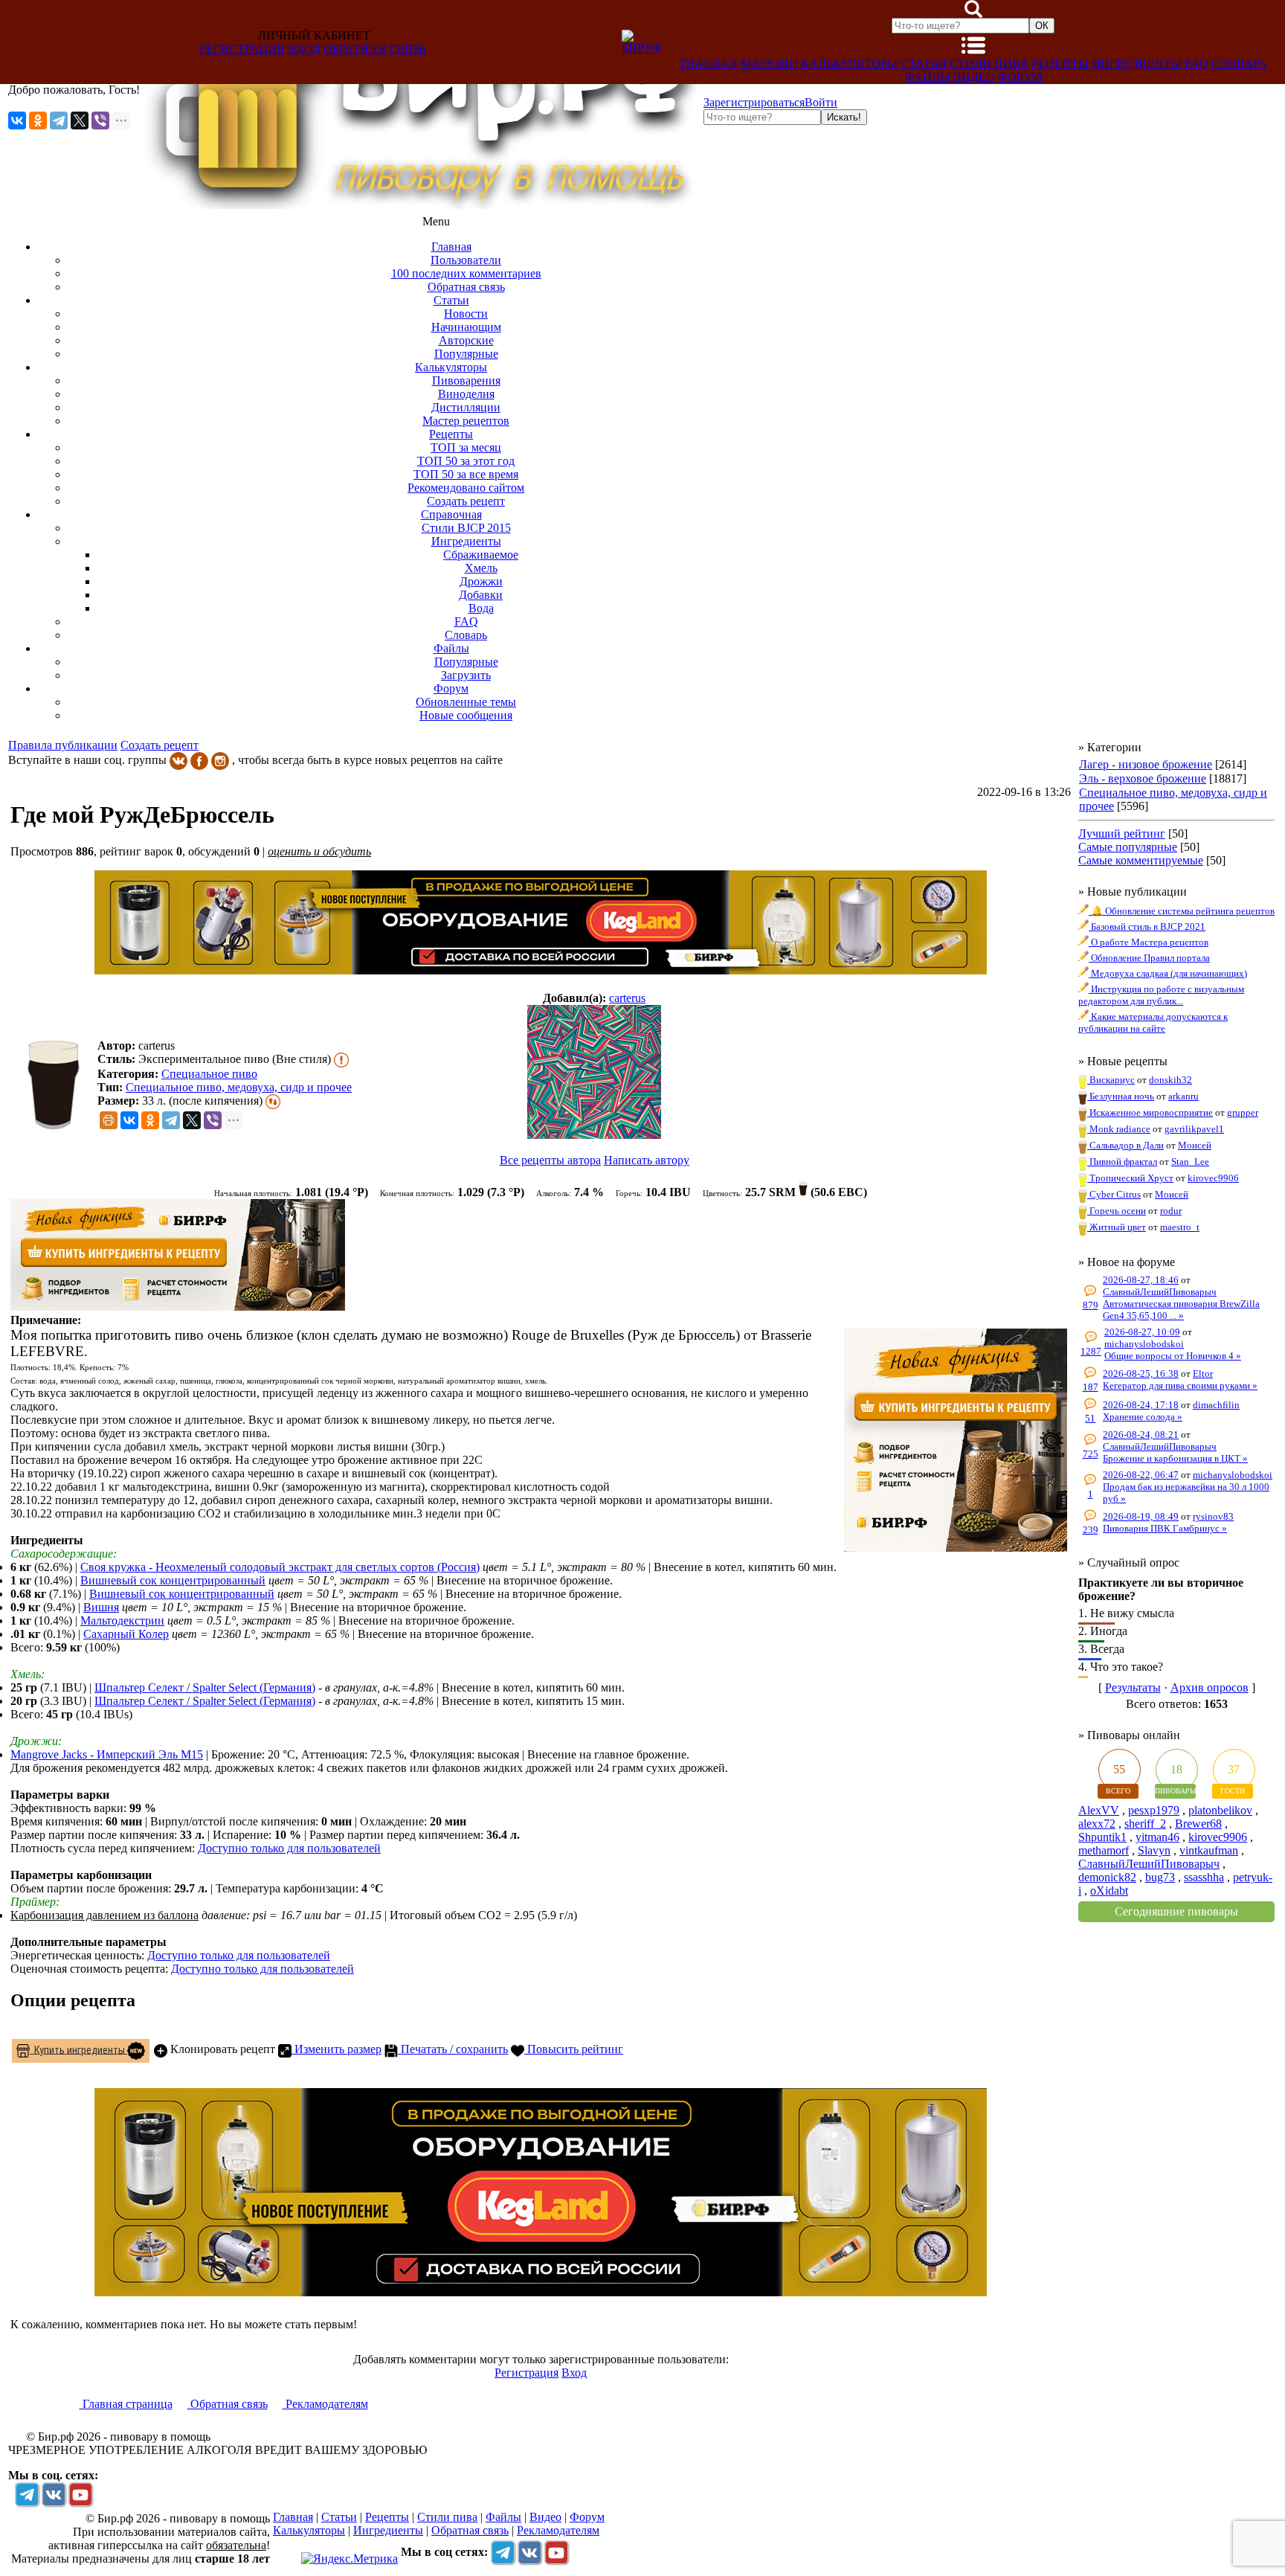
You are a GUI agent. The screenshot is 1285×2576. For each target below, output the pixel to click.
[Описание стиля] (341, 1059)
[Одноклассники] (38, 121)
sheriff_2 (1145, 1824)
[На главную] (422, 205)
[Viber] (100, 121)
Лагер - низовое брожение (1146, 764)
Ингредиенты (1137, 64)
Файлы (928, 77)
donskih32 (1170, 1080)
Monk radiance (1119, 1129)
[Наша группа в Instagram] (220, 760)
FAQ (1197, 64)
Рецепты (1060, 64)
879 (1091, 1305)
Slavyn (1154, 1850)
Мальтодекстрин (122, 1621)
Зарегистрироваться (754, 102)
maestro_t (1180, 1227)
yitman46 (1157, 1837)
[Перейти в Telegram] (27, 2494)
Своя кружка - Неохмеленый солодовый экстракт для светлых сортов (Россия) (280, 1567)
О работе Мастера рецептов (1149, 942)
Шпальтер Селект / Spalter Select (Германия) (205, 1687)
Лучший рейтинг (1122, 833)
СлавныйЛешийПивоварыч (1160, 1292)
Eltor (1203, 1374)
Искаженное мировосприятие (1150, 1112)
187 (1091, 1387)
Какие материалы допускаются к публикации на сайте (1153, 1022)
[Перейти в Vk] (54, 2494)
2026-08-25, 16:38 (1141, 1374)
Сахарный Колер (126, 1634)
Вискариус (1111, 1080)
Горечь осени (1117, 1211)
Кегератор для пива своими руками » (1180, 1385)
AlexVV (1099, 1810)
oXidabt (1109, 1891)
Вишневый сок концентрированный (173, 1580)
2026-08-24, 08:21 (1141, 1435)
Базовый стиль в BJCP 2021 (1147, 926)
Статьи (924, 64)
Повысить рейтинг (574, 2049)
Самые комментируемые (1141, 860)
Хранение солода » (1143, 1417)
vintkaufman (1209, 1850)
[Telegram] (59, 121)
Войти (821, 102)
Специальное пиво (209, 1074)
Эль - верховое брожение (1143, 778)
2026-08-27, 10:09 (1142, 1332)
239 (1091, 1530)
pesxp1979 (1154, 1810)
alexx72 (1097, 1824)
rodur (1171, 1211)
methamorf (1104, 1850)
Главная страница (126, 2404)
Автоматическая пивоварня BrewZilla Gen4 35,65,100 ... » (1181, 1310)
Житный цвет (1117, 1227)
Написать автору (647, 1160)
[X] (80, 121)
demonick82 (1107, 1877)
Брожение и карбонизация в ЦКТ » (1175, 1458)
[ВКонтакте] (17, 121)
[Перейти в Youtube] (80, 2494)
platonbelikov (1220, 1810)
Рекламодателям (325, 2404)
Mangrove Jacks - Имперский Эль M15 (107, 1754)
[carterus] (595, 1073)
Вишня (101, 1607)
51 (1090, 1418)
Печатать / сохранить (453, 2049)
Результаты (1133, 1687)
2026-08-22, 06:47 (1141, 1475)
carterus (627, 998)
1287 (1091, 1351)
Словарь (1239, 64)
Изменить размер (336, 2049)
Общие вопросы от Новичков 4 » (1173, 1356)
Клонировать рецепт (221, 2049)
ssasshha (1204, 1877)
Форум (1020, 77)
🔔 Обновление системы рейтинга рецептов (1182, 911)
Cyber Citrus (1114, 1194)
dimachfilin (1216, 1405)
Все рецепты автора (550, 1160)
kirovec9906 (1213, 1178)
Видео (974, 77)
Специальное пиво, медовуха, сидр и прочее (239, 1087)
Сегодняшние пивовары (1176, 1911)
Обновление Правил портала (1149, 958)
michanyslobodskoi (1144, 1344)
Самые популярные (1128, 847)
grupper (1243, 1112)
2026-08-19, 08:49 (1141, 1516)
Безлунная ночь (1121, 1096)
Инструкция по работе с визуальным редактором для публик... (1161, 995)
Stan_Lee (1190, 1162)
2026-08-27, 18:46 (1141, 1280)
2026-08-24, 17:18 (1141, 1405)
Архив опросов (1210, 1687)
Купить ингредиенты (78, 2049)
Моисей (1195, 1145)
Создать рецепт (160, 745)
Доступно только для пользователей (289, 1848)
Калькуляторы (849, 64)
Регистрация (242, 49)
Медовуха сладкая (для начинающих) (1168, 973)
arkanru (1183, 1096)
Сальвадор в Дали (1125, 1145)
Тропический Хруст (1130, 1178)
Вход (304, 49)
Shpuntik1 (1102, 1837)
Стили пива (989, 64)
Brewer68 (1198, 1824)
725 (1091, 1454)
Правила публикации (63, 745)
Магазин (769, 64)
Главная (709, 64)
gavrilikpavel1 (1194, 1129)
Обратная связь (374, 49)
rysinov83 (1213, 1516)
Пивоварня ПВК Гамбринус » (1165, 1528)
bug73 (1160, 1877)
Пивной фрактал (1122, 1162)
